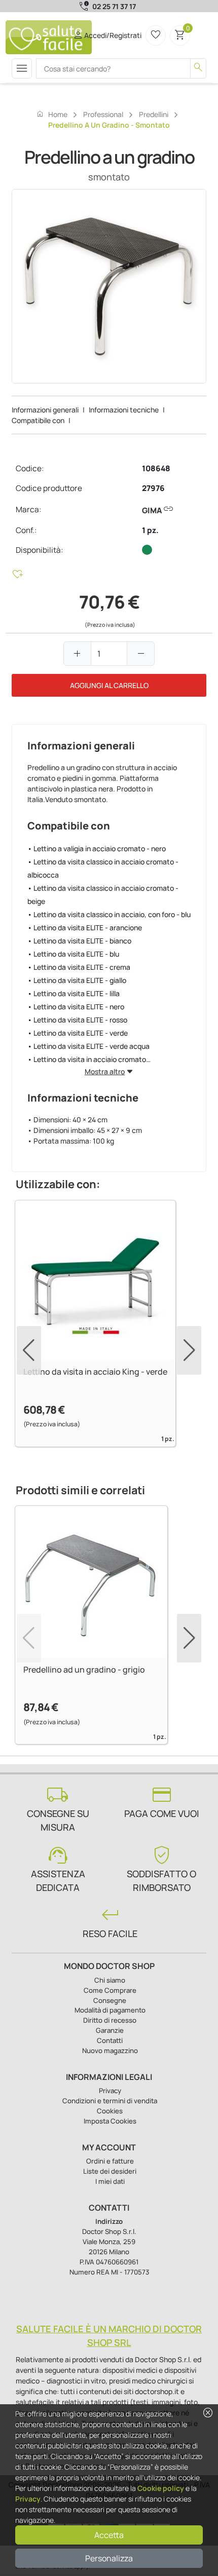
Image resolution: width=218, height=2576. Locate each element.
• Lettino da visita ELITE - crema (79, 967)
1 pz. (150, 530)
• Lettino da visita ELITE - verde (78, 1033)
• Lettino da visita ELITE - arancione (85, 927)
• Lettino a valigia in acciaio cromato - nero (97, 848)
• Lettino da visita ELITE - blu (73, 954)
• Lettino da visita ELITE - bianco (79, 941)
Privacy (28, 2499)
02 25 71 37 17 (114, 6)
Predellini (154, 114)
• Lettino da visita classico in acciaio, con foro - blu (109, 914)
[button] (189, 1350)
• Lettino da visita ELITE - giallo (77, 980)
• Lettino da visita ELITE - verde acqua (88, 1046)
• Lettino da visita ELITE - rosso (77, 1020)
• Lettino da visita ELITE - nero (76, 1007)
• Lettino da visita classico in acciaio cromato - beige (103, 895)
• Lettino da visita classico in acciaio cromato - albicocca (103, 868)
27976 (153, 488)
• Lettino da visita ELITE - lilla (74, 993)
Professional (103, 114)
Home (52, 114)
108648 (156, 468)
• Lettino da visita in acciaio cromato (87, 1059)
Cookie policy (161, 2488)
